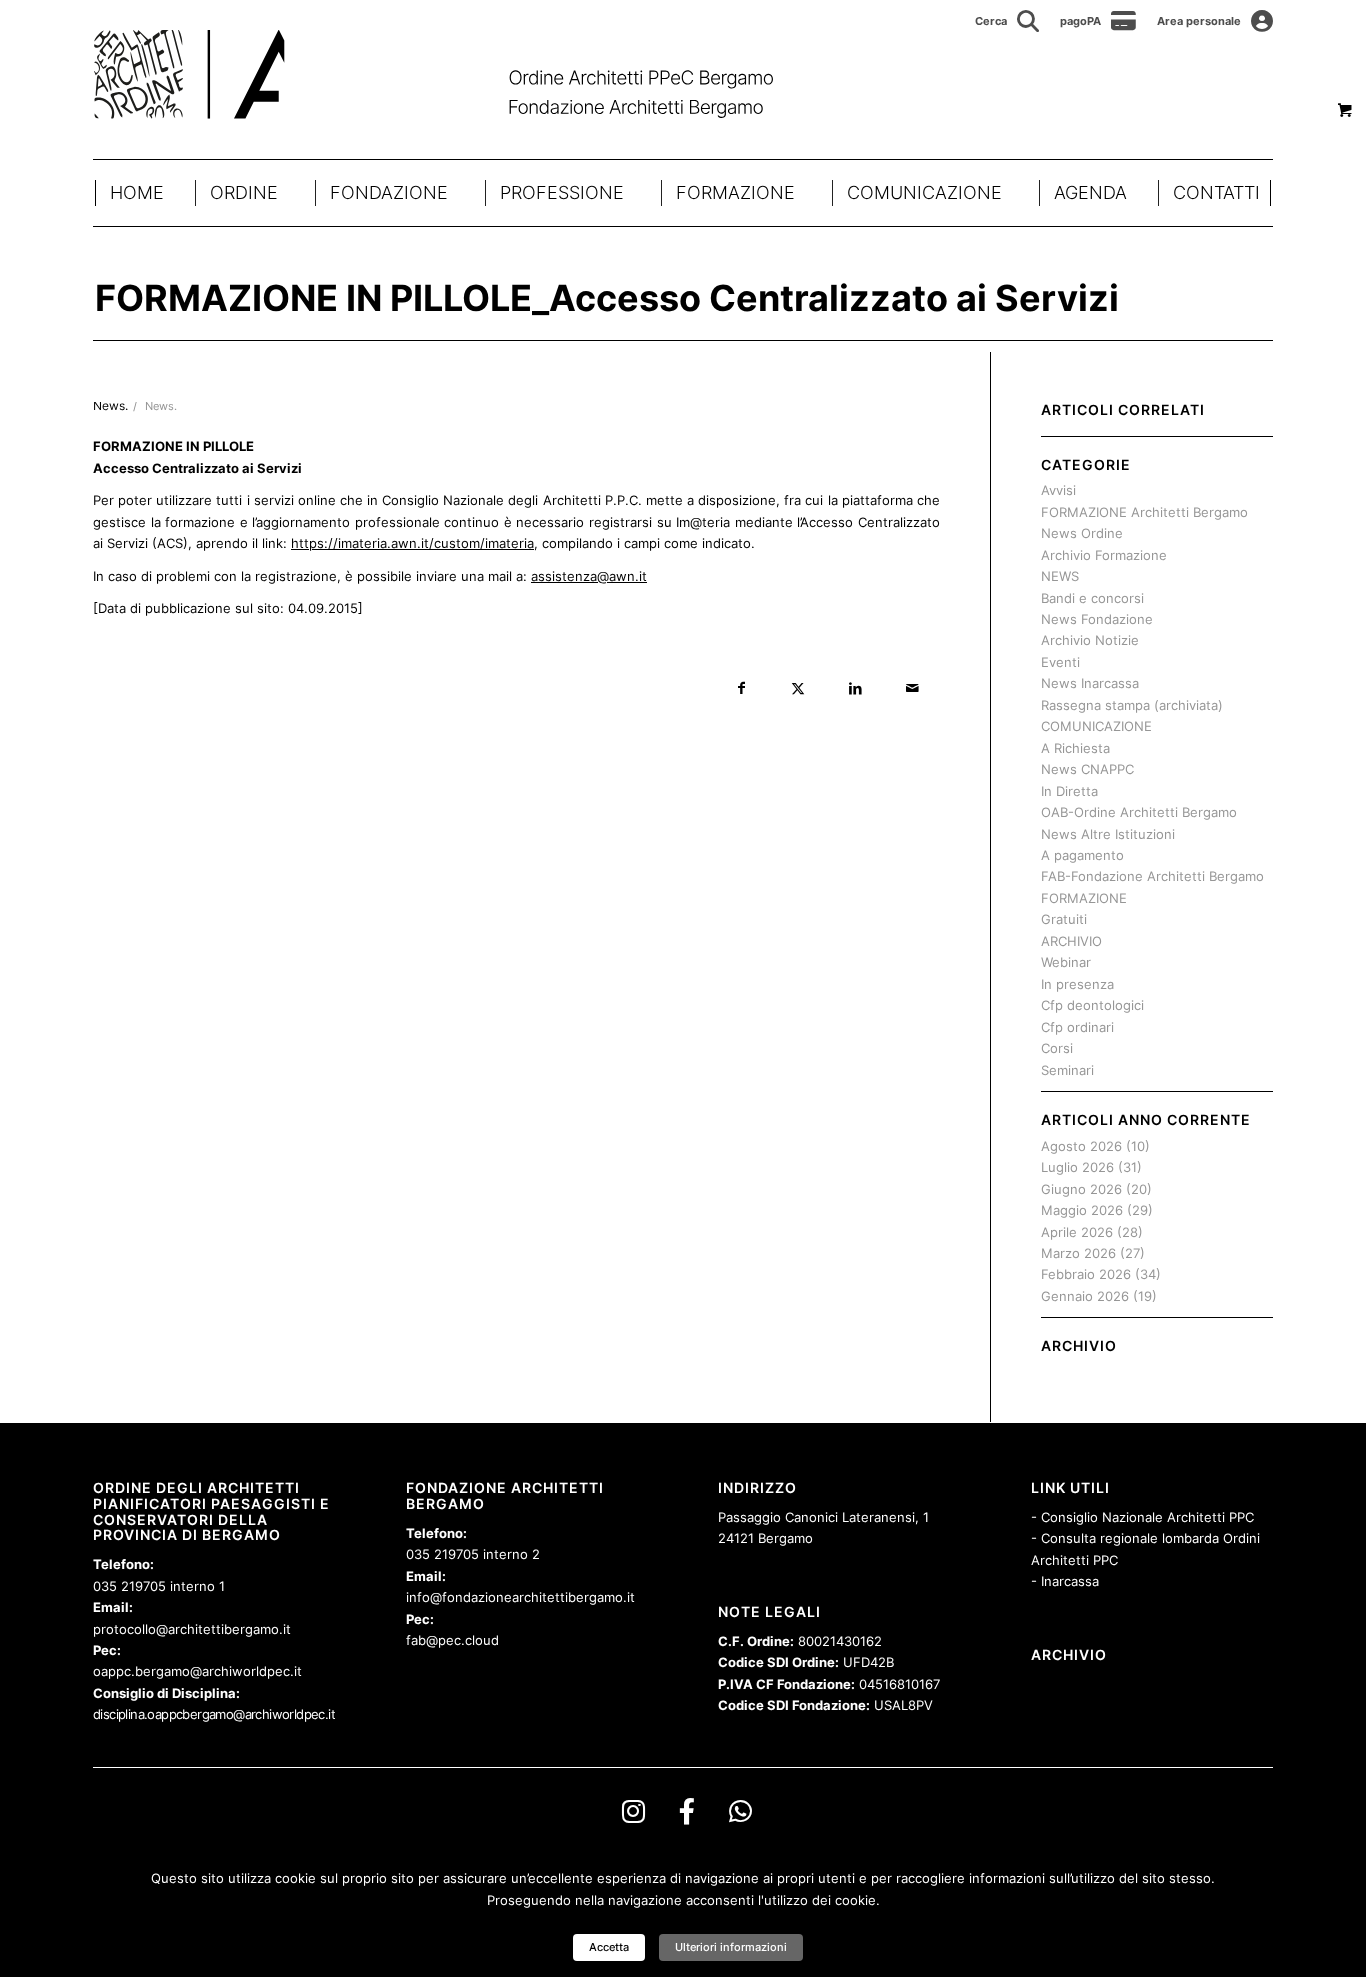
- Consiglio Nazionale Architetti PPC (1142, 1517)
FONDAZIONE (389, 192)
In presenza (1077, 984)
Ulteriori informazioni (731, 1947)
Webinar (1066, 962)
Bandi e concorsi (1092, 598)
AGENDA (1090, 192)
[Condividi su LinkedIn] (855, 688)
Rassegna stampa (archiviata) (1132, 705)
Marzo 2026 (1078, 1253)
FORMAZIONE (735, 192)
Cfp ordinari (1077, 1027)
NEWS (1060, 576)
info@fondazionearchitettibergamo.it (520, 1597)
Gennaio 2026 (1085, 1296)
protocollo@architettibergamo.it (192, 1629)
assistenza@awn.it (589, 576)
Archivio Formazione (1104, 555)
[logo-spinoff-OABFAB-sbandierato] (458, 74)
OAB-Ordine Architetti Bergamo (1139, 812)
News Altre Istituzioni (1108, 834)
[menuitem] (1007, 21)
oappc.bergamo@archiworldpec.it (197, 1671)
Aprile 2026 (1077, 1232)
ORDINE (244, 192)
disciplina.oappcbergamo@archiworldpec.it (214, 1714)
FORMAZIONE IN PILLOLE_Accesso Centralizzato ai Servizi (607, 298)
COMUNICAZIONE (924, 192)
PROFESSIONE (562, 192)
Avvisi (1058, 490)
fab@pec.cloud (452, 1640)
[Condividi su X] (798, 688)
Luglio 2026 (1077, 1167)
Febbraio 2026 (1086, 1274)
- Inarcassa (1065, 1581)
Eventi (1060, 662)
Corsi (1057, 1048)
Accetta (609, 1947)
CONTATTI (1216, 192)
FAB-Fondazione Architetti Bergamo (1152, 876)
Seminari (1067, 1070)
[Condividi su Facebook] (741, 688)
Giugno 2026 (1081, 1189)
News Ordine (1082, 533)
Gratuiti (1064, 919)
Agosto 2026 (1081, 1146)
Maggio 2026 (1082, 1210)
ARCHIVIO (1071, 941)
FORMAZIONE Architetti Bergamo (1144, 512)
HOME (137, 192)
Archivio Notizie (1090, 640)
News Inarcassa (1090, 683)
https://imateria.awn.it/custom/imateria (412, 543)
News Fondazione (1097, 619)
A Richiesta (1075, 748)
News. (161, 406)
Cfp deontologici (1092, 1005)
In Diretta (1069, 791)
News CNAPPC (1087, 769)
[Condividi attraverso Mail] (912, 688)
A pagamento (1082, 855)
